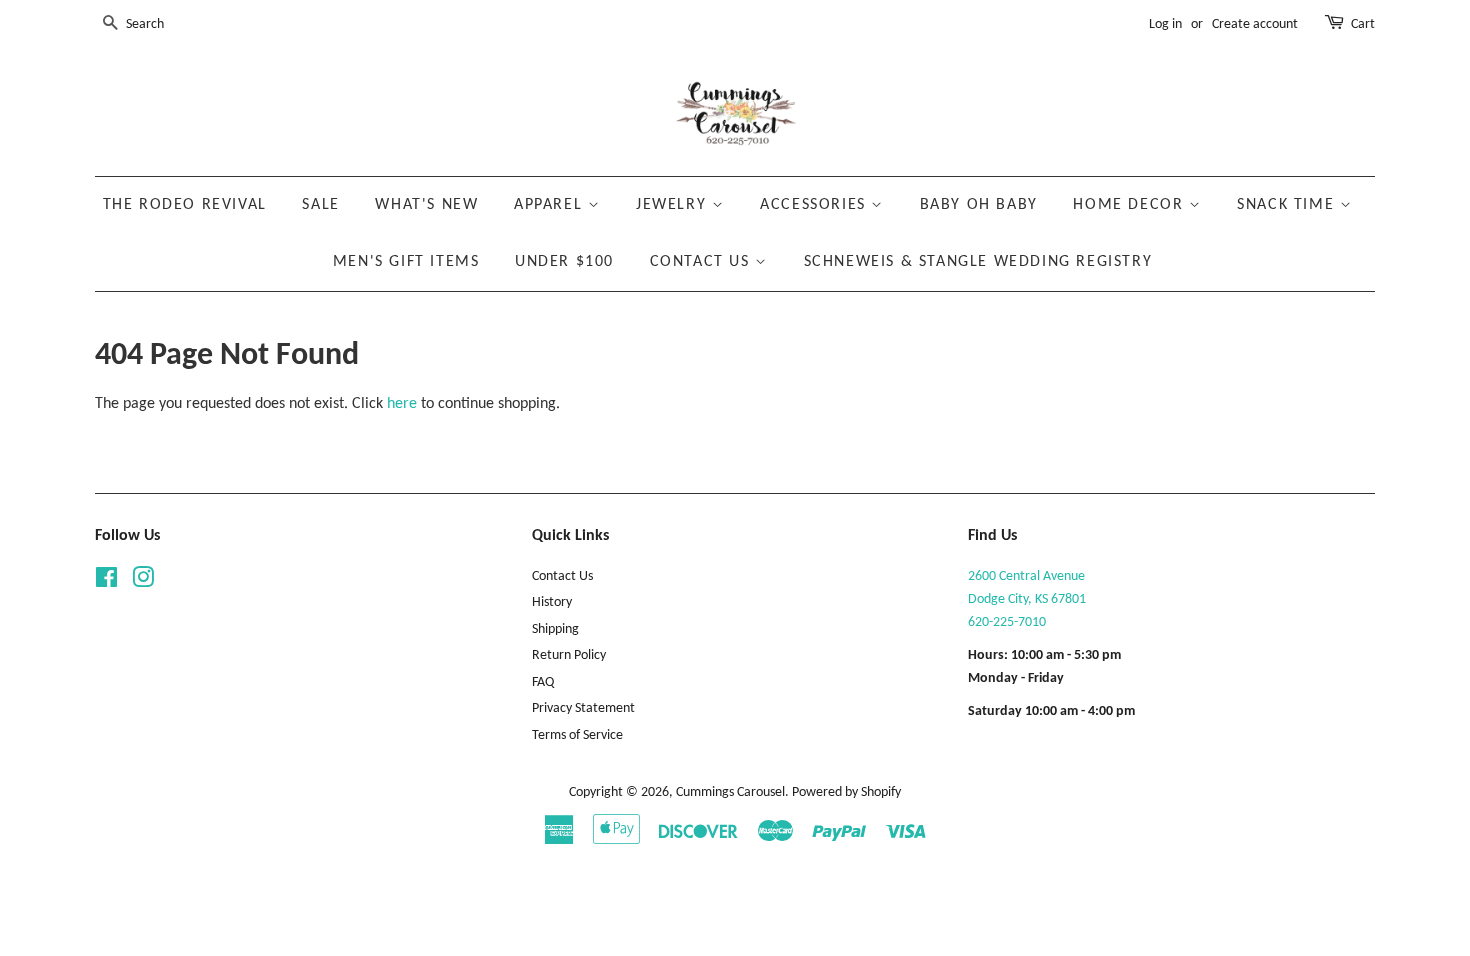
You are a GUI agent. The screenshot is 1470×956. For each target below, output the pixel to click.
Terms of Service (577, 735)
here (402, 404)
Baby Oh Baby (979, 205)
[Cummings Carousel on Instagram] (143, 582)
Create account (1255, 24)
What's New (426, 205)
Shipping (555, 629)
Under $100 (564, 262)
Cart (1363, 24)
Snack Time (1288, 205)
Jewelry (674, 205)
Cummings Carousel (730, 792)
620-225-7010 (1007, 622)
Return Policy (569, 655)
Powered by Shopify (846, 792)
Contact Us (703, 262)
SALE (320, 205)
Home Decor (1131, 205)
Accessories (815, 205)
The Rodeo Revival (185, 205)
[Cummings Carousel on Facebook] (106, 582)
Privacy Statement (583, 708)
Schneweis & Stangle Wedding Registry (978, 262)
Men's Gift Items (406, 262)
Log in (1165, 24)
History (552, 602)
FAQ (543, 682)
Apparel (551, 205)
